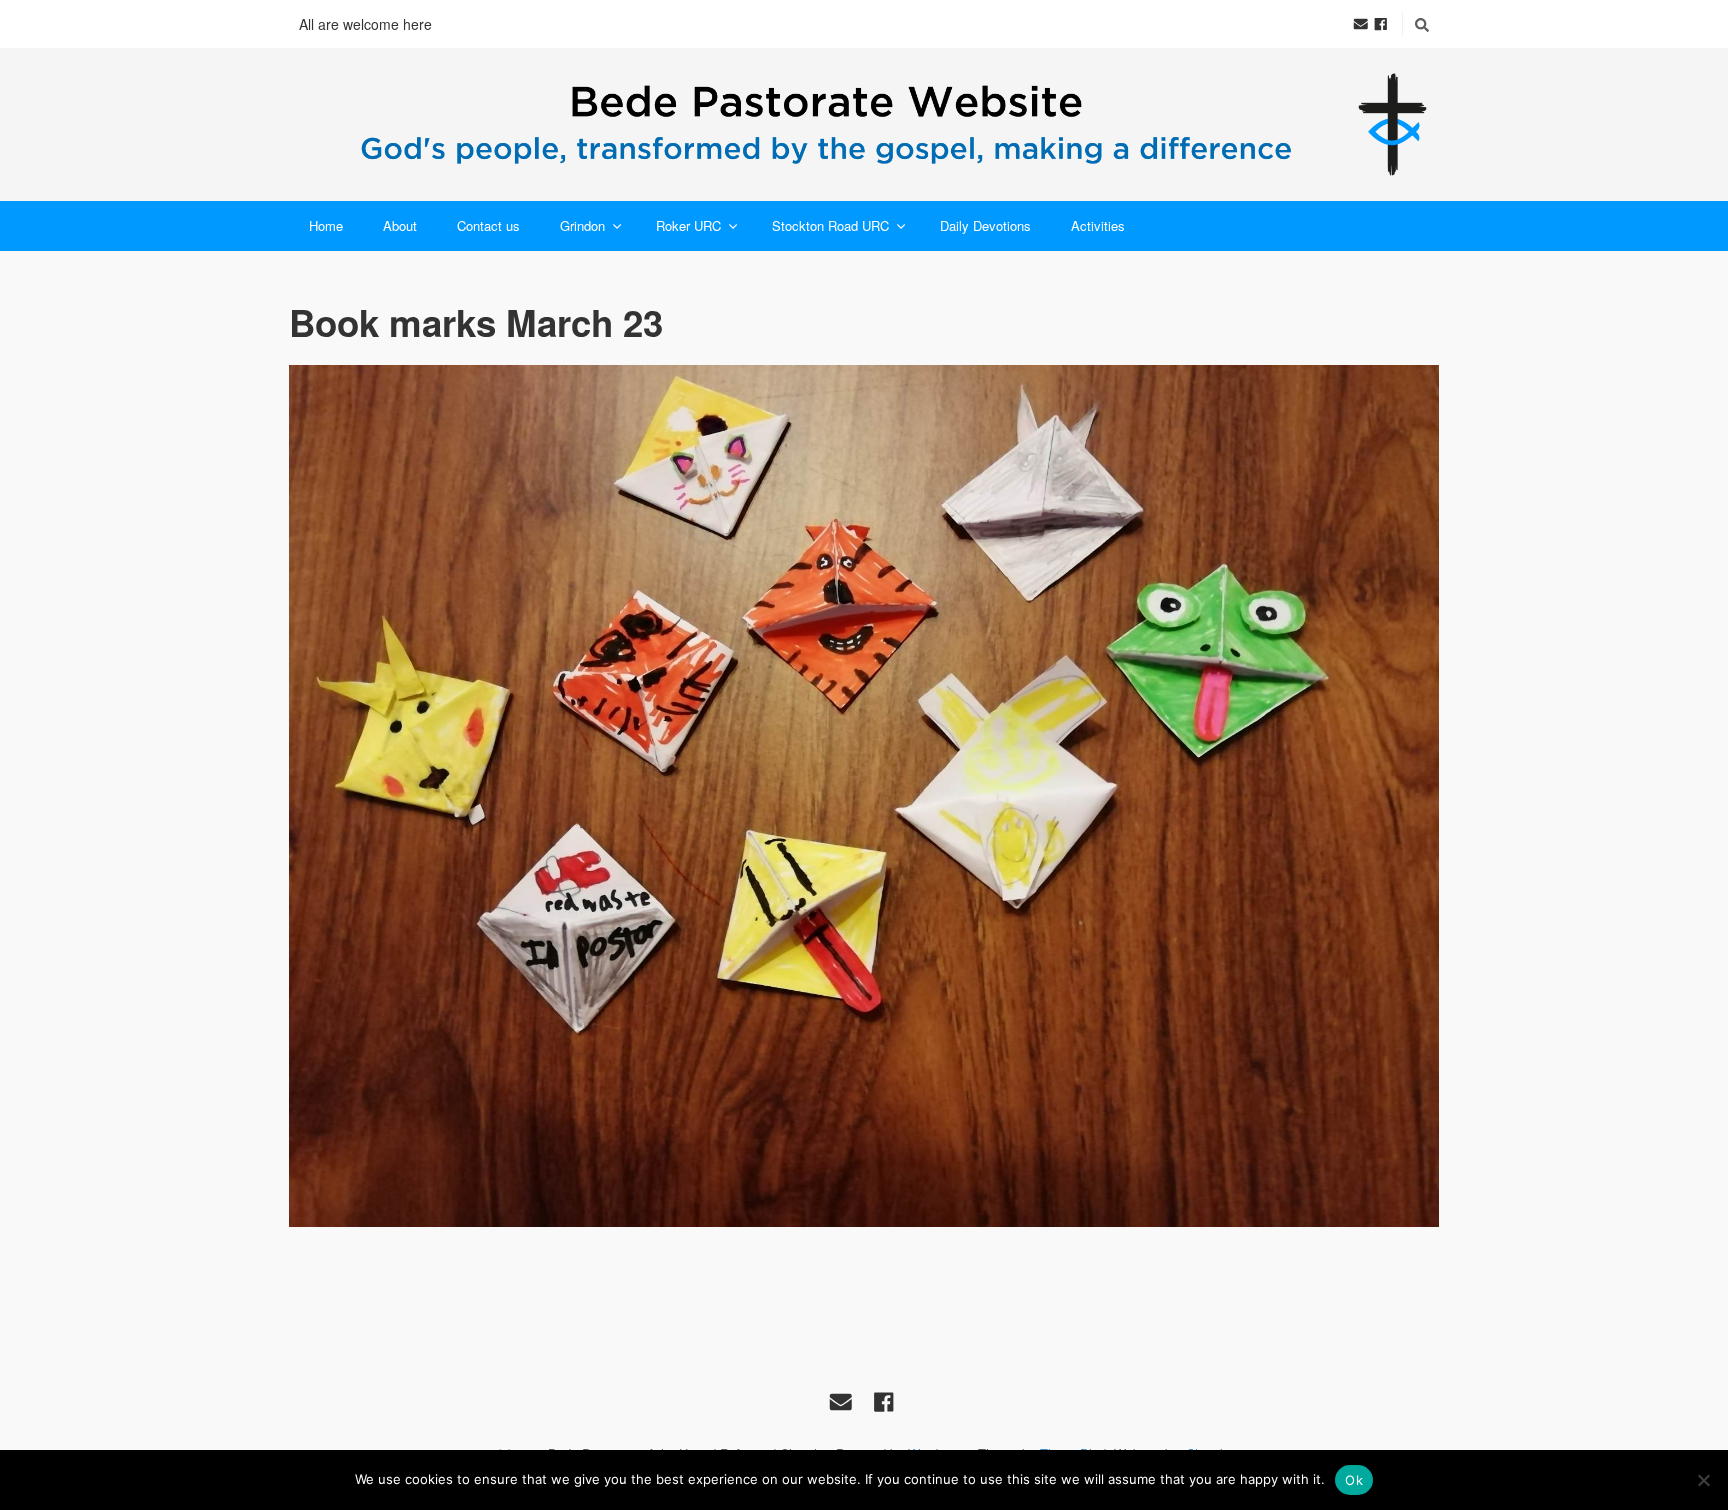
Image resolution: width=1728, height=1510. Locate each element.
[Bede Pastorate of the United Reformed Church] (864, 124)
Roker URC (688, 225)
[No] (1703, 1480)
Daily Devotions (985, 225)
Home (326, 225)
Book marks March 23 (476, 322)
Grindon (582, 225)
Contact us (488, 225)
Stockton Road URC (830, 225)
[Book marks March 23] (864, 796)
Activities (1098, 225)
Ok (1354, 1480)
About (400, 225)
